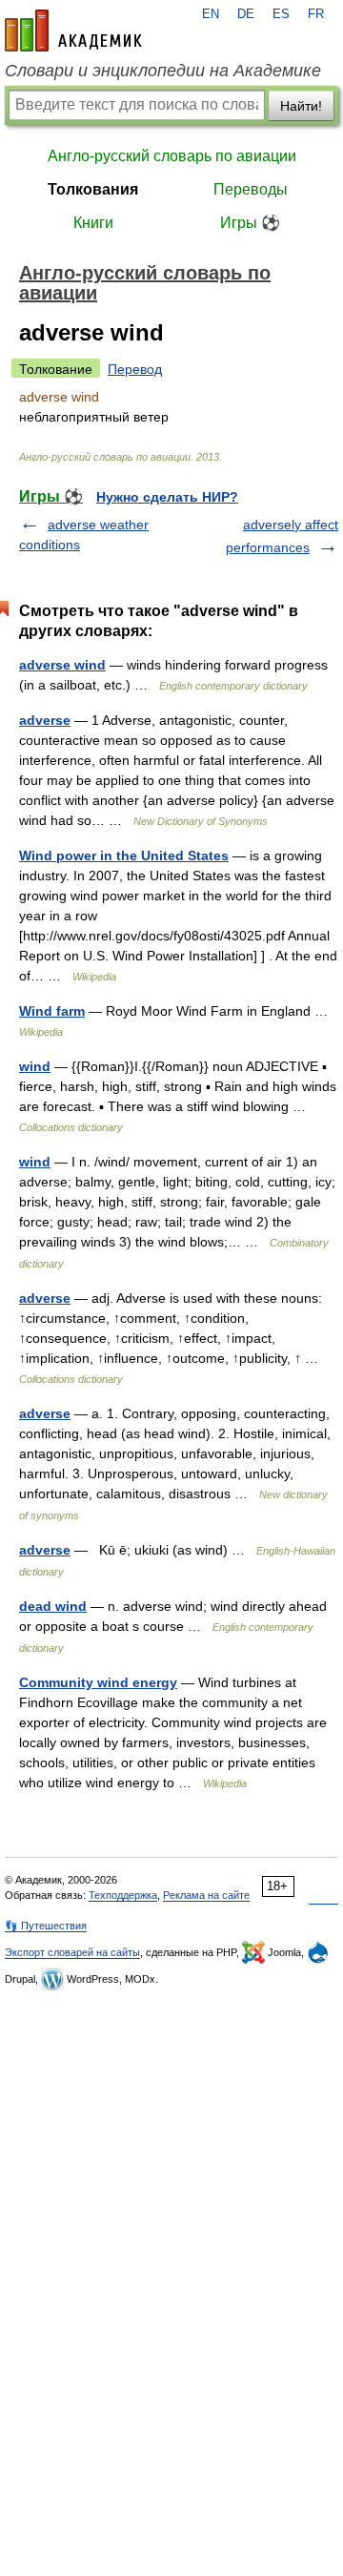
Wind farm (52, 1011)
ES (281, 14)
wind (35, 1066)
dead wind (53, 1606)
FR (316, 14)
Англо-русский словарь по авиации (172, 156)
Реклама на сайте (206, 1895)
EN (211, 14)
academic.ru (73, 31)
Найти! (301, 106)
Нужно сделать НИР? (167, 497)
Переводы (251, 189)
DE (246, 14)
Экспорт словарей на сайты (72, 1952)
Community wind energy (98, 1682)
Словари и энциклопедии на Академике (163, 71)
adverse (45, 720)
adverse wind (62, 665)
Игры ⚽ (250, 223)
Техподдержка (123, 1895)
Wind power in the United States (124, 855)
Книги (93, 223)
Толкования (93, 189)
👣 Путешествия (46, 1926)
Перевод (135, 369)
